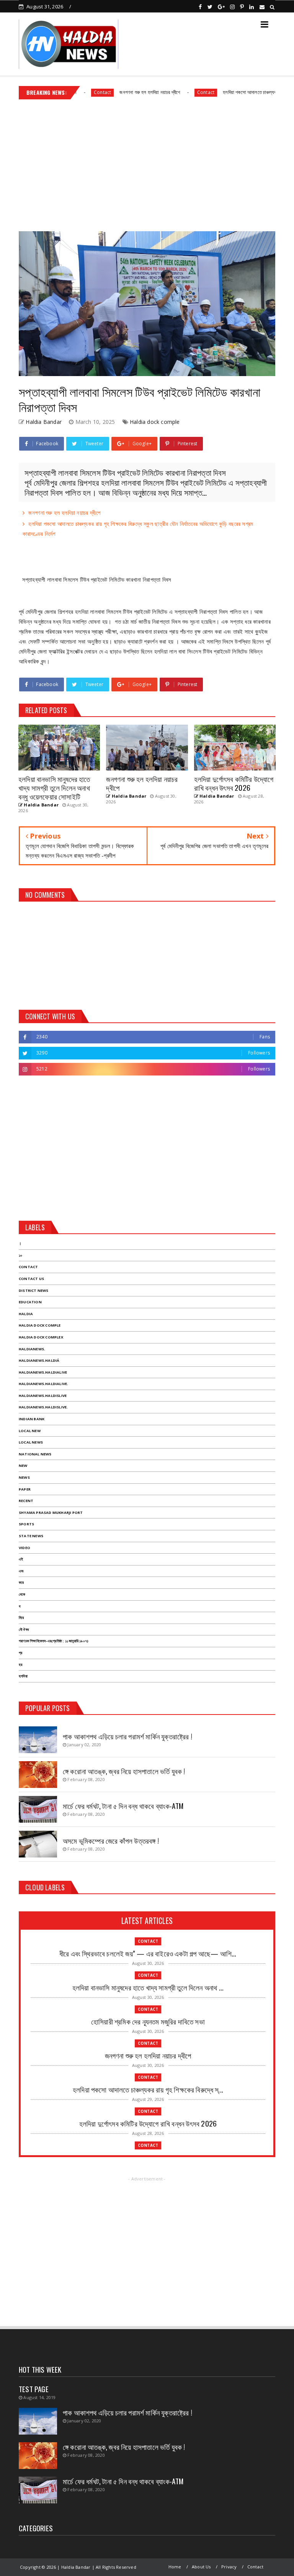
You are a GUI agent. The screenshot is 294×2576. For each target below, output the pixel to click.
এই (21, 1559)
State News (31, 1536)
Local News (31, 1442)
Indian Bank (32, 1419)
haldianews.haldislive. (43, 1407)
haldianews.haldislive (43, 1396)
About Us (201, 2567)
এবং (21, 1571)
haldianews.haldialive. (43, 1384)
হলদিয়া (23, 1676)
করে (21, 1582)
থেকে (22, 1594)
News (24, 1477)
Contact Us (31, 1279)
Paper (25, 1489)
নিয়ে (21, 1618)
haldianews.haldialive (43, 1372)
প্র (20, 1653)
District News (34, 1290)
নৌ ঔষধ (24, 1629)
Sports (26, 1524)
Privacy (229, 2567)
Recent (26, 1501)
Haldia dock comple (155, 422)
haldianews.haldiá (39, 1360)
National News (35, 1454)
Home (175, 2567)
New (23, 1466)
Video (24, 1548)
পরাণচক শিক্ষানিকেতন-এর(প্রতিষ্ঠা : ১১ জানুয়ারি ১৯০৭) (54, 1641)
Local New (30, 1431)
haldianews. (32, 1349)
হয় (20, 1665)
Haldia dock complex (41, 1337)
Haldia (26, 1314)
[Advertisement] (147, 162)
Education (30, 1302)
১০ (20, 1255)
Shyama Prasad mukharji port (51, 1513)
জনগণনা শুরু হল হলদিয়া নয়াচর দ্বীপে (114, 92)
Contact (169, 92)
